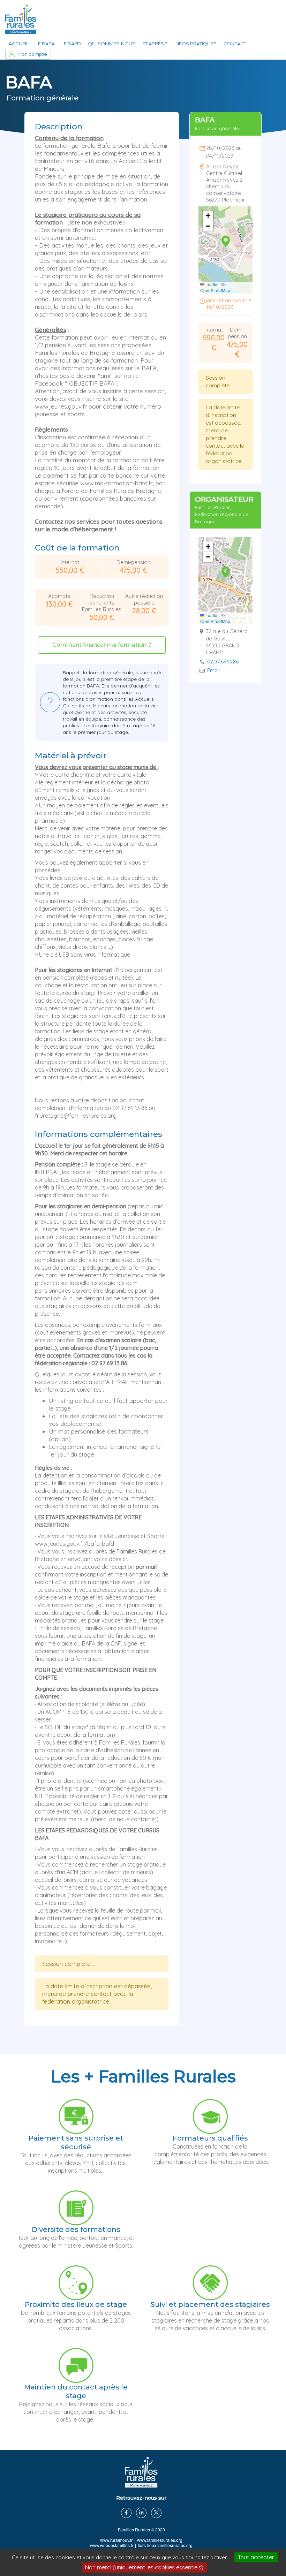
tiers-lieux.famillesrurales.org (165, 2545)
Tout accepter (256, 2557)
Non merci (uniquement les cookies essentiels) (144, 2567)
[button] (226, 242)
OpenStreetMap (215, 290)
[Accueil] (21, 19)
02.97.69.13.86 (223, 662)
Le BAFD (71, 44)
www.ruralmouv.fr (116, 2540)
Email (213, 670)
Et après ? (155, 44)
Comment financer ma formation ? (102, 645)
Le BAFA (45, 44)
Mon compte (32, 54)
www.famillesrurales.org (160, 2540)
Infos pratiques (195, 44)
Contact (235, 44)
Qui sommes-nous (112, 44)
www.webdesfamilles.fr (112, 2545)
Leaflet (211, 284)
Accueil (19, 44)
